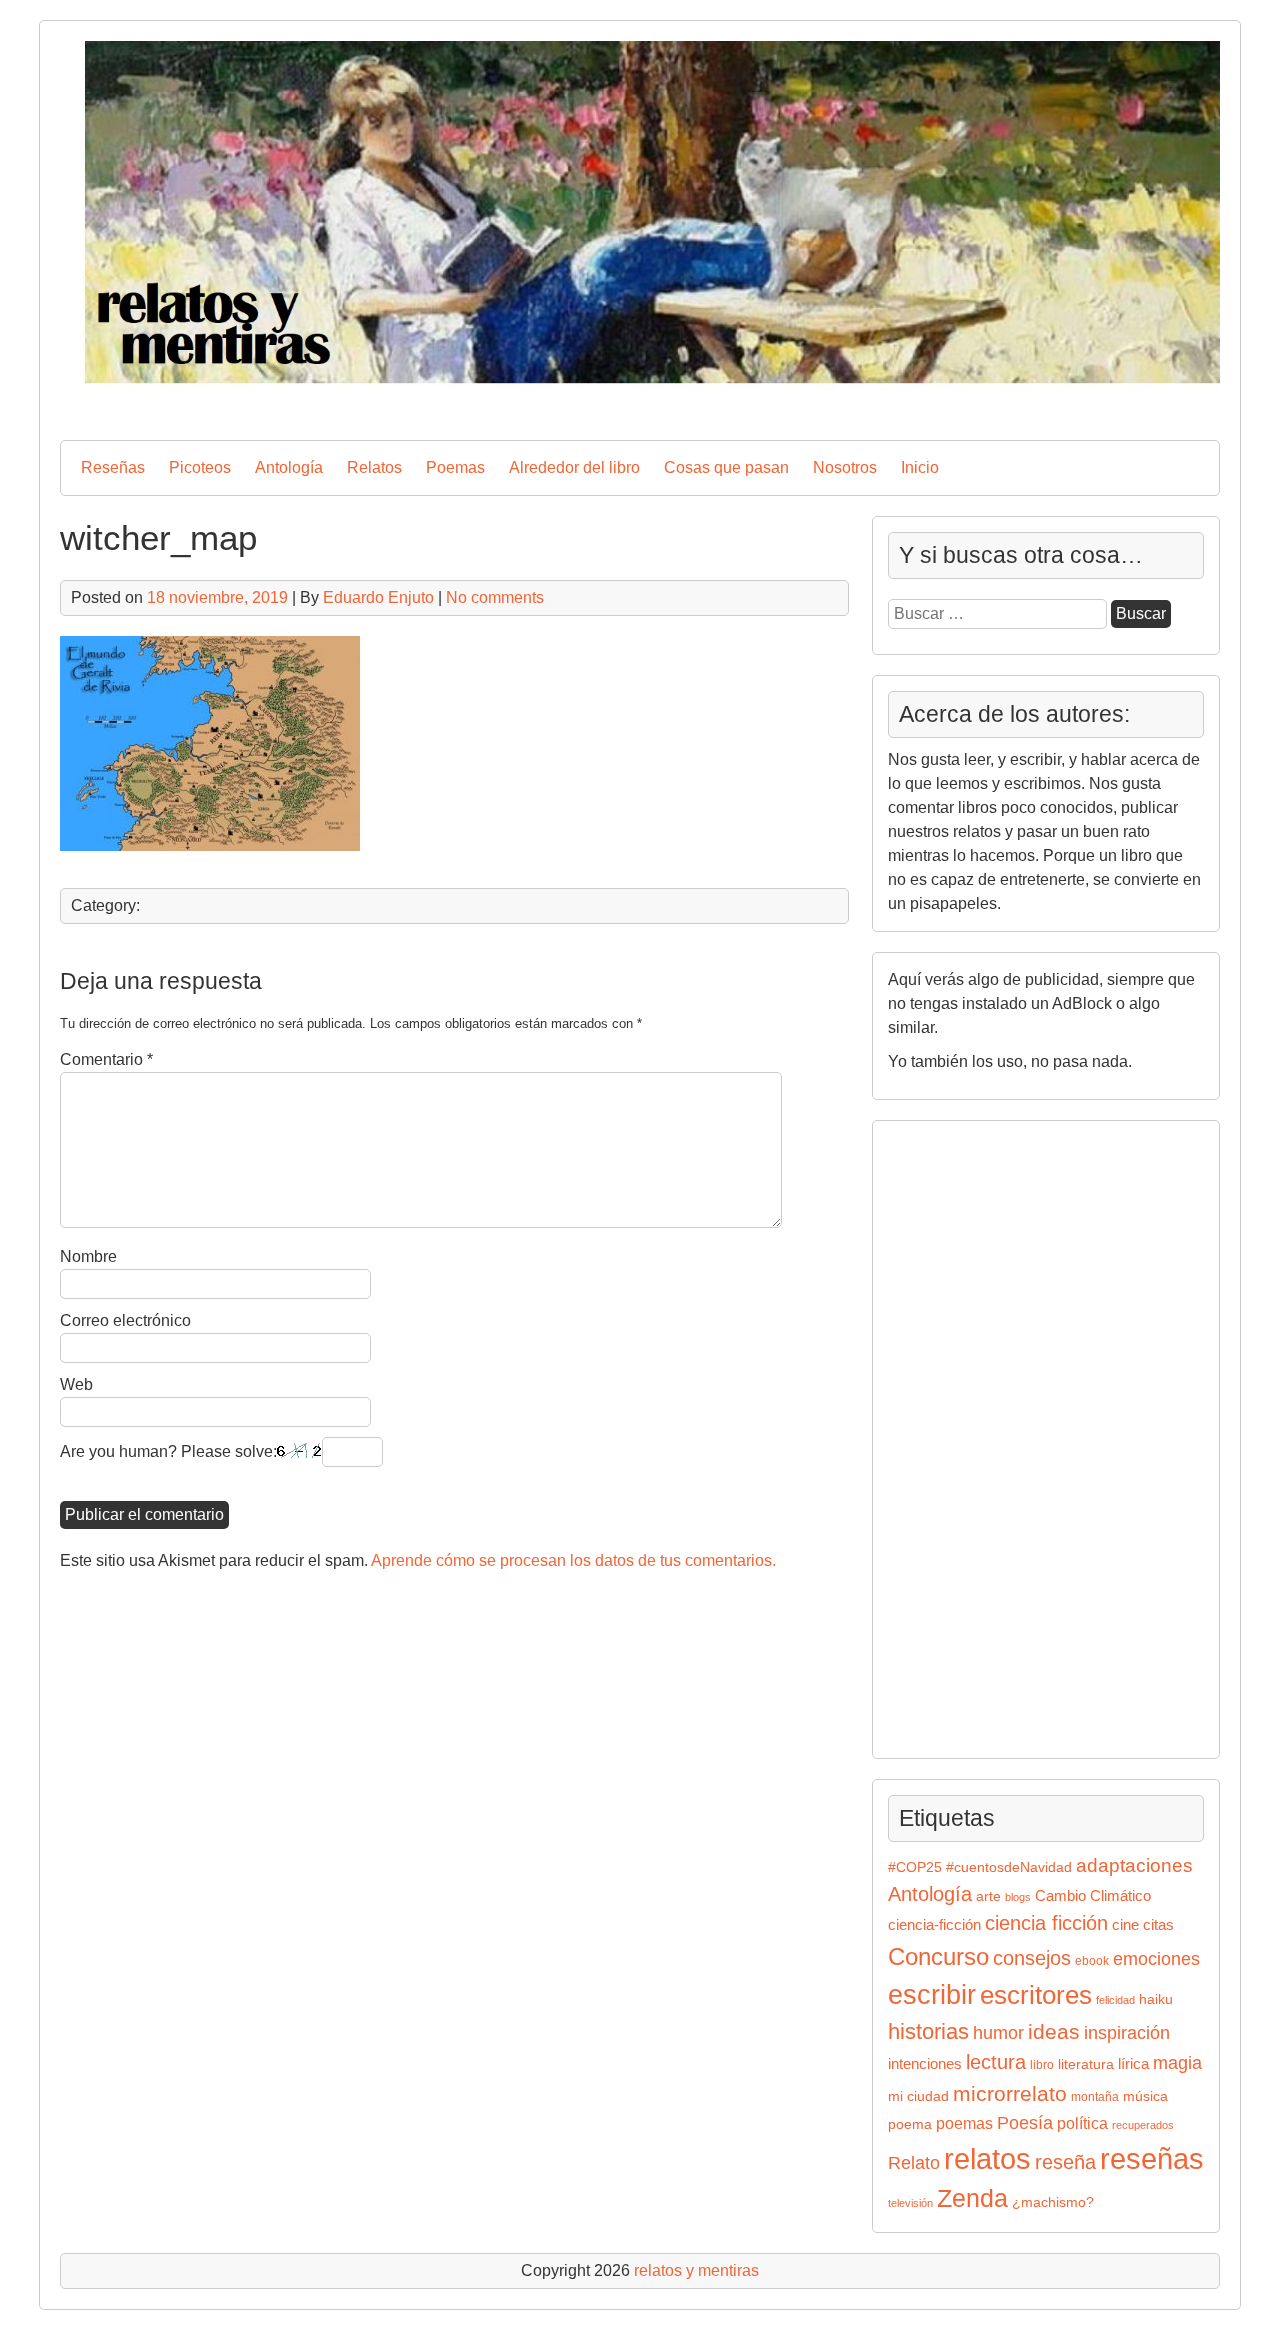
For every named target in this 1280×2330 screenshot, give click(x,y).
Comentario (106, 1059)
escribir (932, 1994)
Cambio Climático (1093, 1896)
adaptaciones (1134, 1865)
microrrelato (1010, 2093)
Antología (289, 467)
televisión (910, 2203)
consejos (1032, 1958)
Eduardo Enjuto (378, 597)
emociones (1156, 1959)
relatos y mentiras (696, 2270)
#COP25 (915, 1867)
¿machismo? (1053, 2202)
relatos (987, 2158)
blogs (1018, 1897)
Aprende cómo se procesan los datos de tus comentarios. (573, 1560)
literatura (1086, 2064)
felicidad (1115, 2000)
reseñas (1152, 2159)
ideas (1054, 2031)
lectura (996, 2062)
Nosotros (845, 467)
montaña (1095, 2097)
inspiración (1127, 2032)
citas (1158, 1924)
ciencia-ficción (934, 1925)
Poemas (455, 467)
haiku (1156, 1999)
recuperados (1143, 2125)
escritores (1036, 1995)
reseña (1065, 2162)
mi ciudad (918, 2096)
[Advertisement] (948, 1436)
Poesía (1025, 2122)
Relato (914, 2163)
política (1082, 2123)
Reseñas (113, 467)
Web (76, 1384)
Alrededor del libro (574, 467)
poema (910, 2124)
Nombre (88, 1256)
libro (1042, 2065)
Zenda (972, 2198)
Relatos (374, 467)
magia (1177, 2063)
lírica (1133, 2064)
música (1145, 2096)
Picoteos (200, 467)
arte (988, 1896)
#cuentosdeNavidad (1009, 1867)
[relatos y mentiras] (640, 407)
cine (1125, 1925)
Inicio (920, 467)
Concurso (938, 1956)
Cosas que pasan (726, 467)
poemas (964, 2123)
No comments (495, 597)
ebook (1092, 1961)
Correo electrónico (125, 1320)
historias (928, 2031)
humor (998, 2032)
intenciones (925, 2063)
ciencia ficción (1046, 1923)
